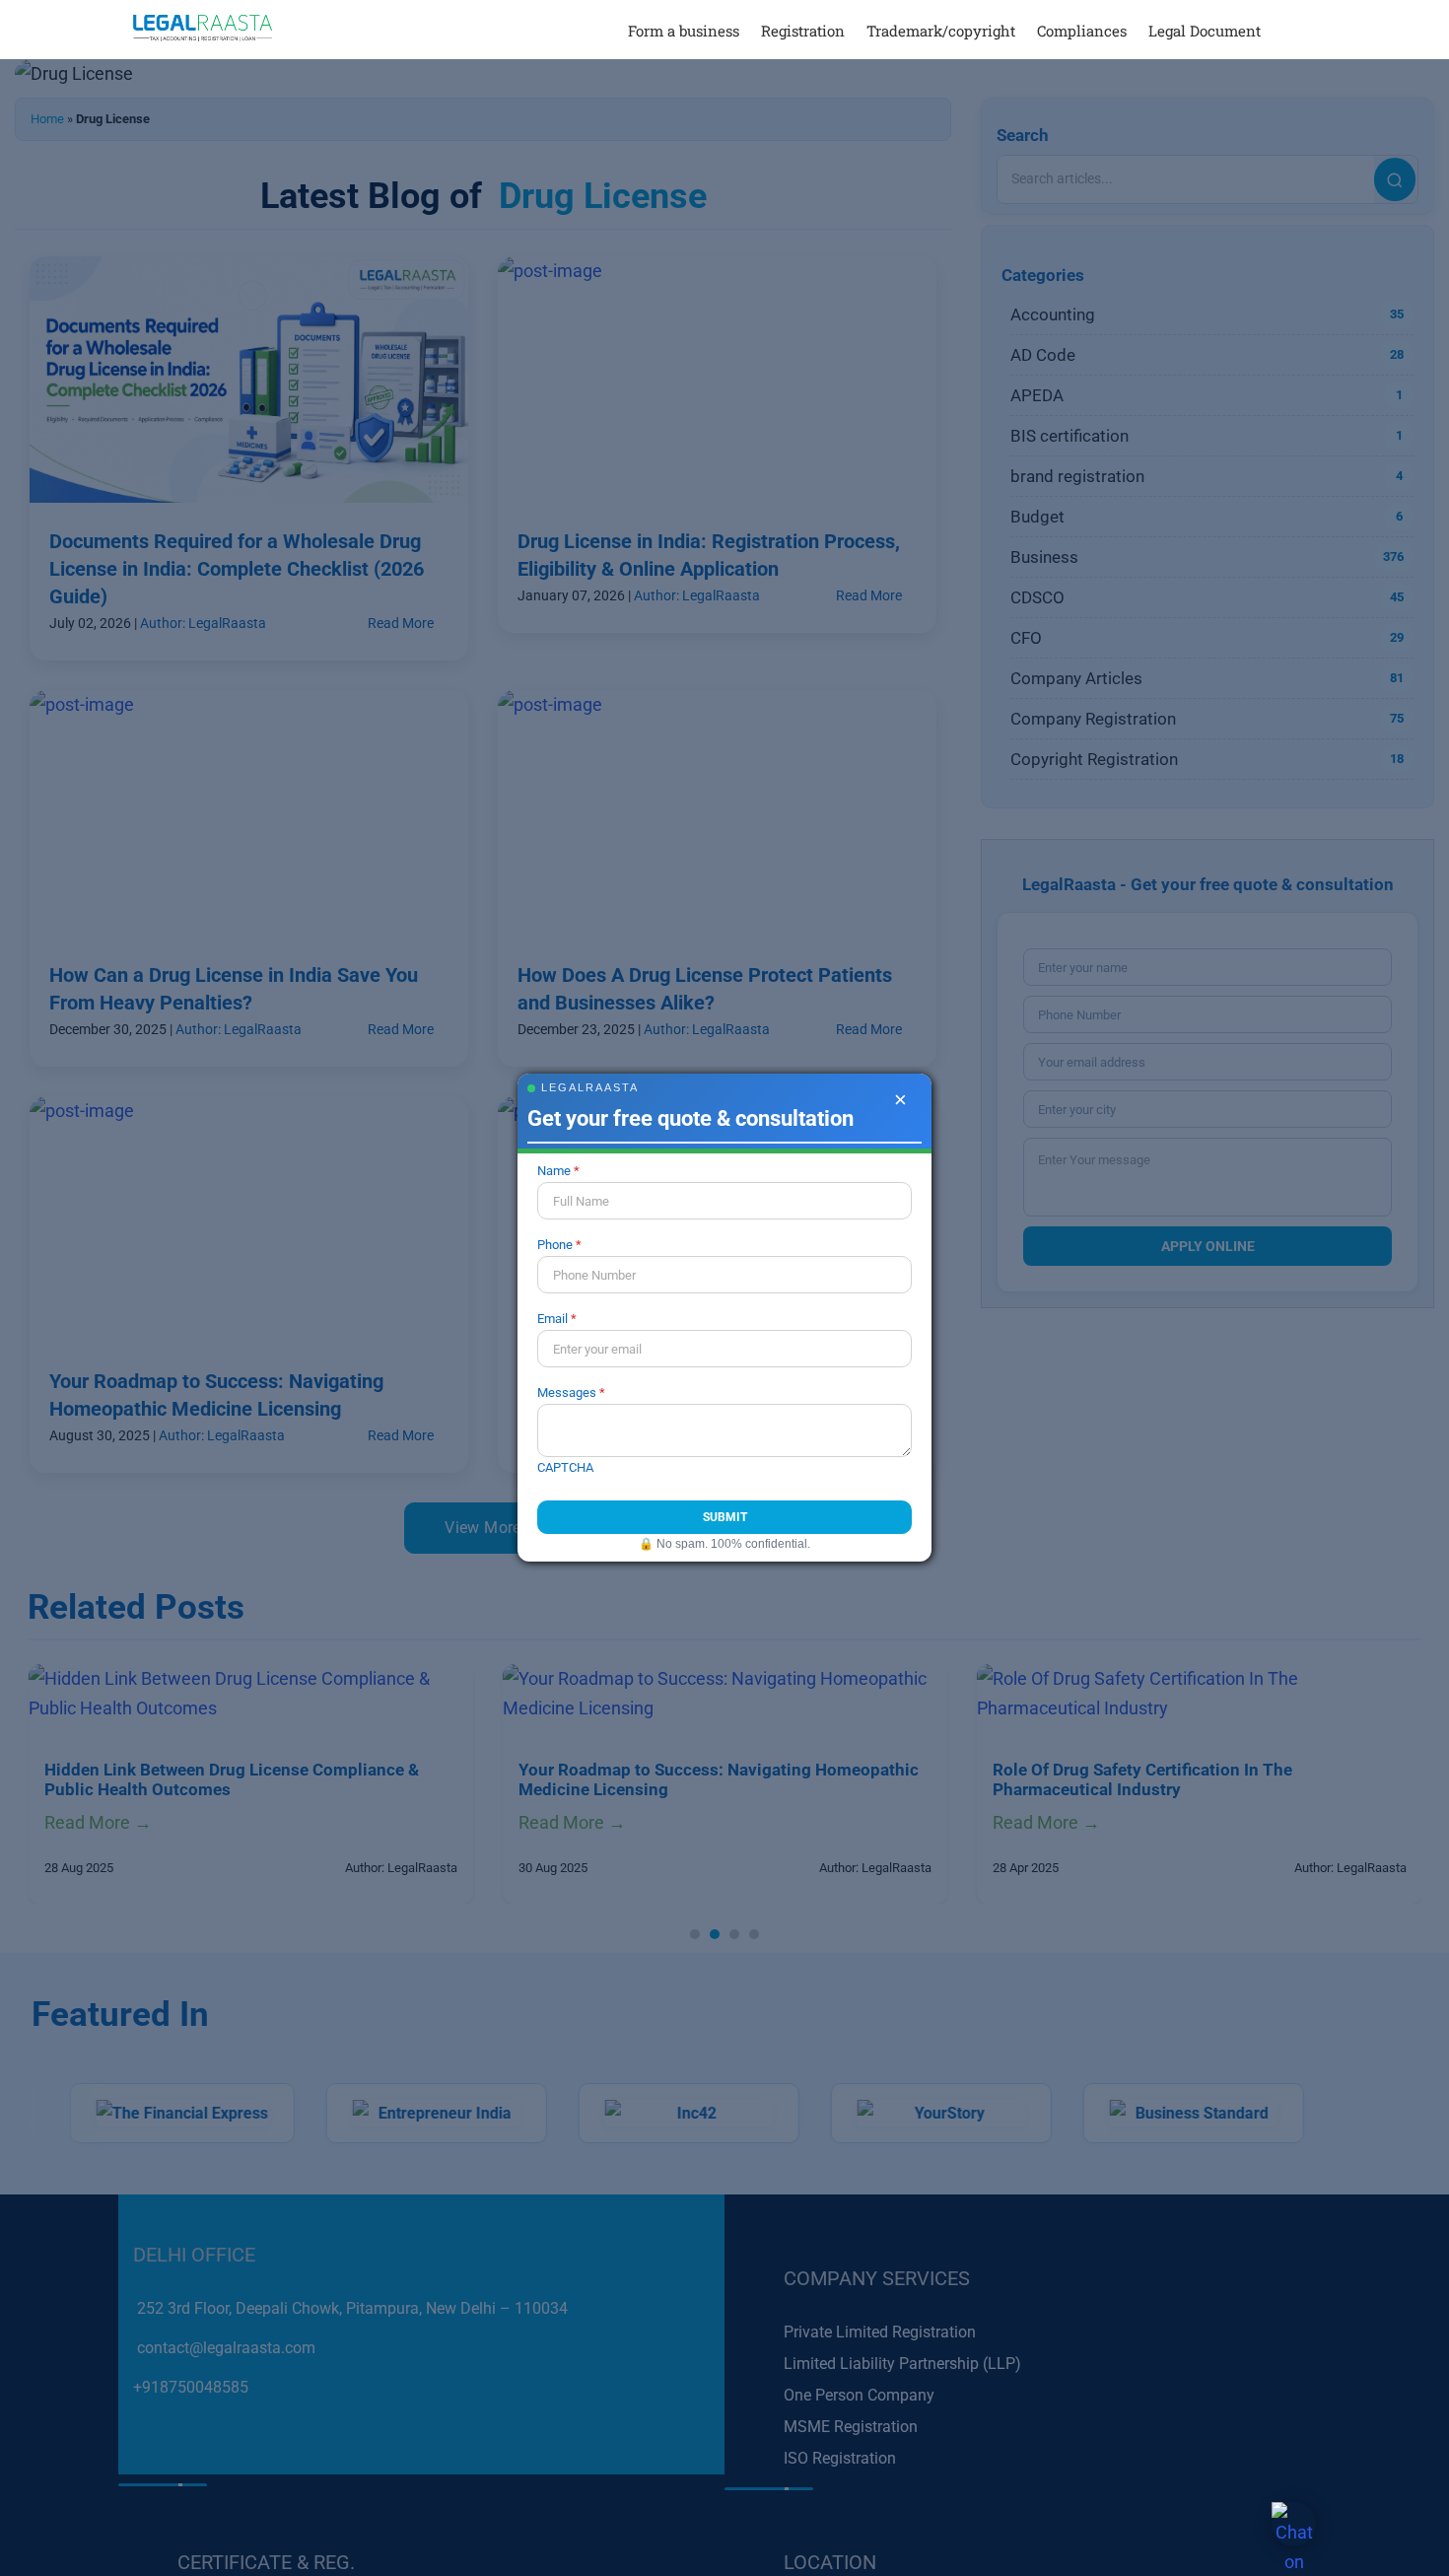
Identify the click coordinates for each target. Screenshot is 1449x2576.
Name (554, 1171)
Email (552, 1319)
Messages (567, 1392)
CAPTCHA (565, 1467)
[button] (1288, 30)
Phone (555, 1245)
